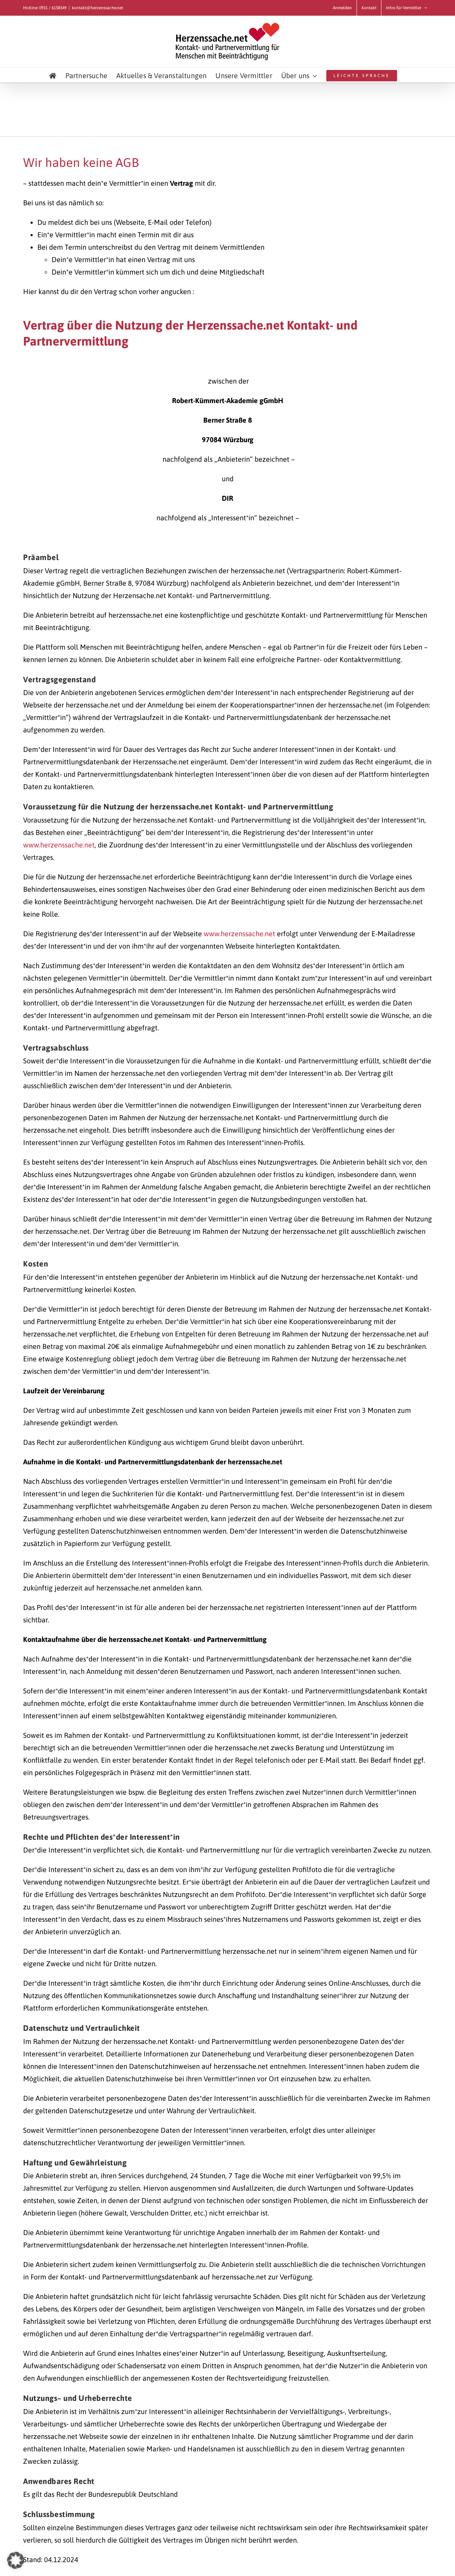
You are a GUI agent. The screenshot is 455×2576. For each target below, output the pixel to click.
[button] (16, 2560)
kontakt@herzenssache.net (97, 8)
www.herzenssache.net (59, 845)
